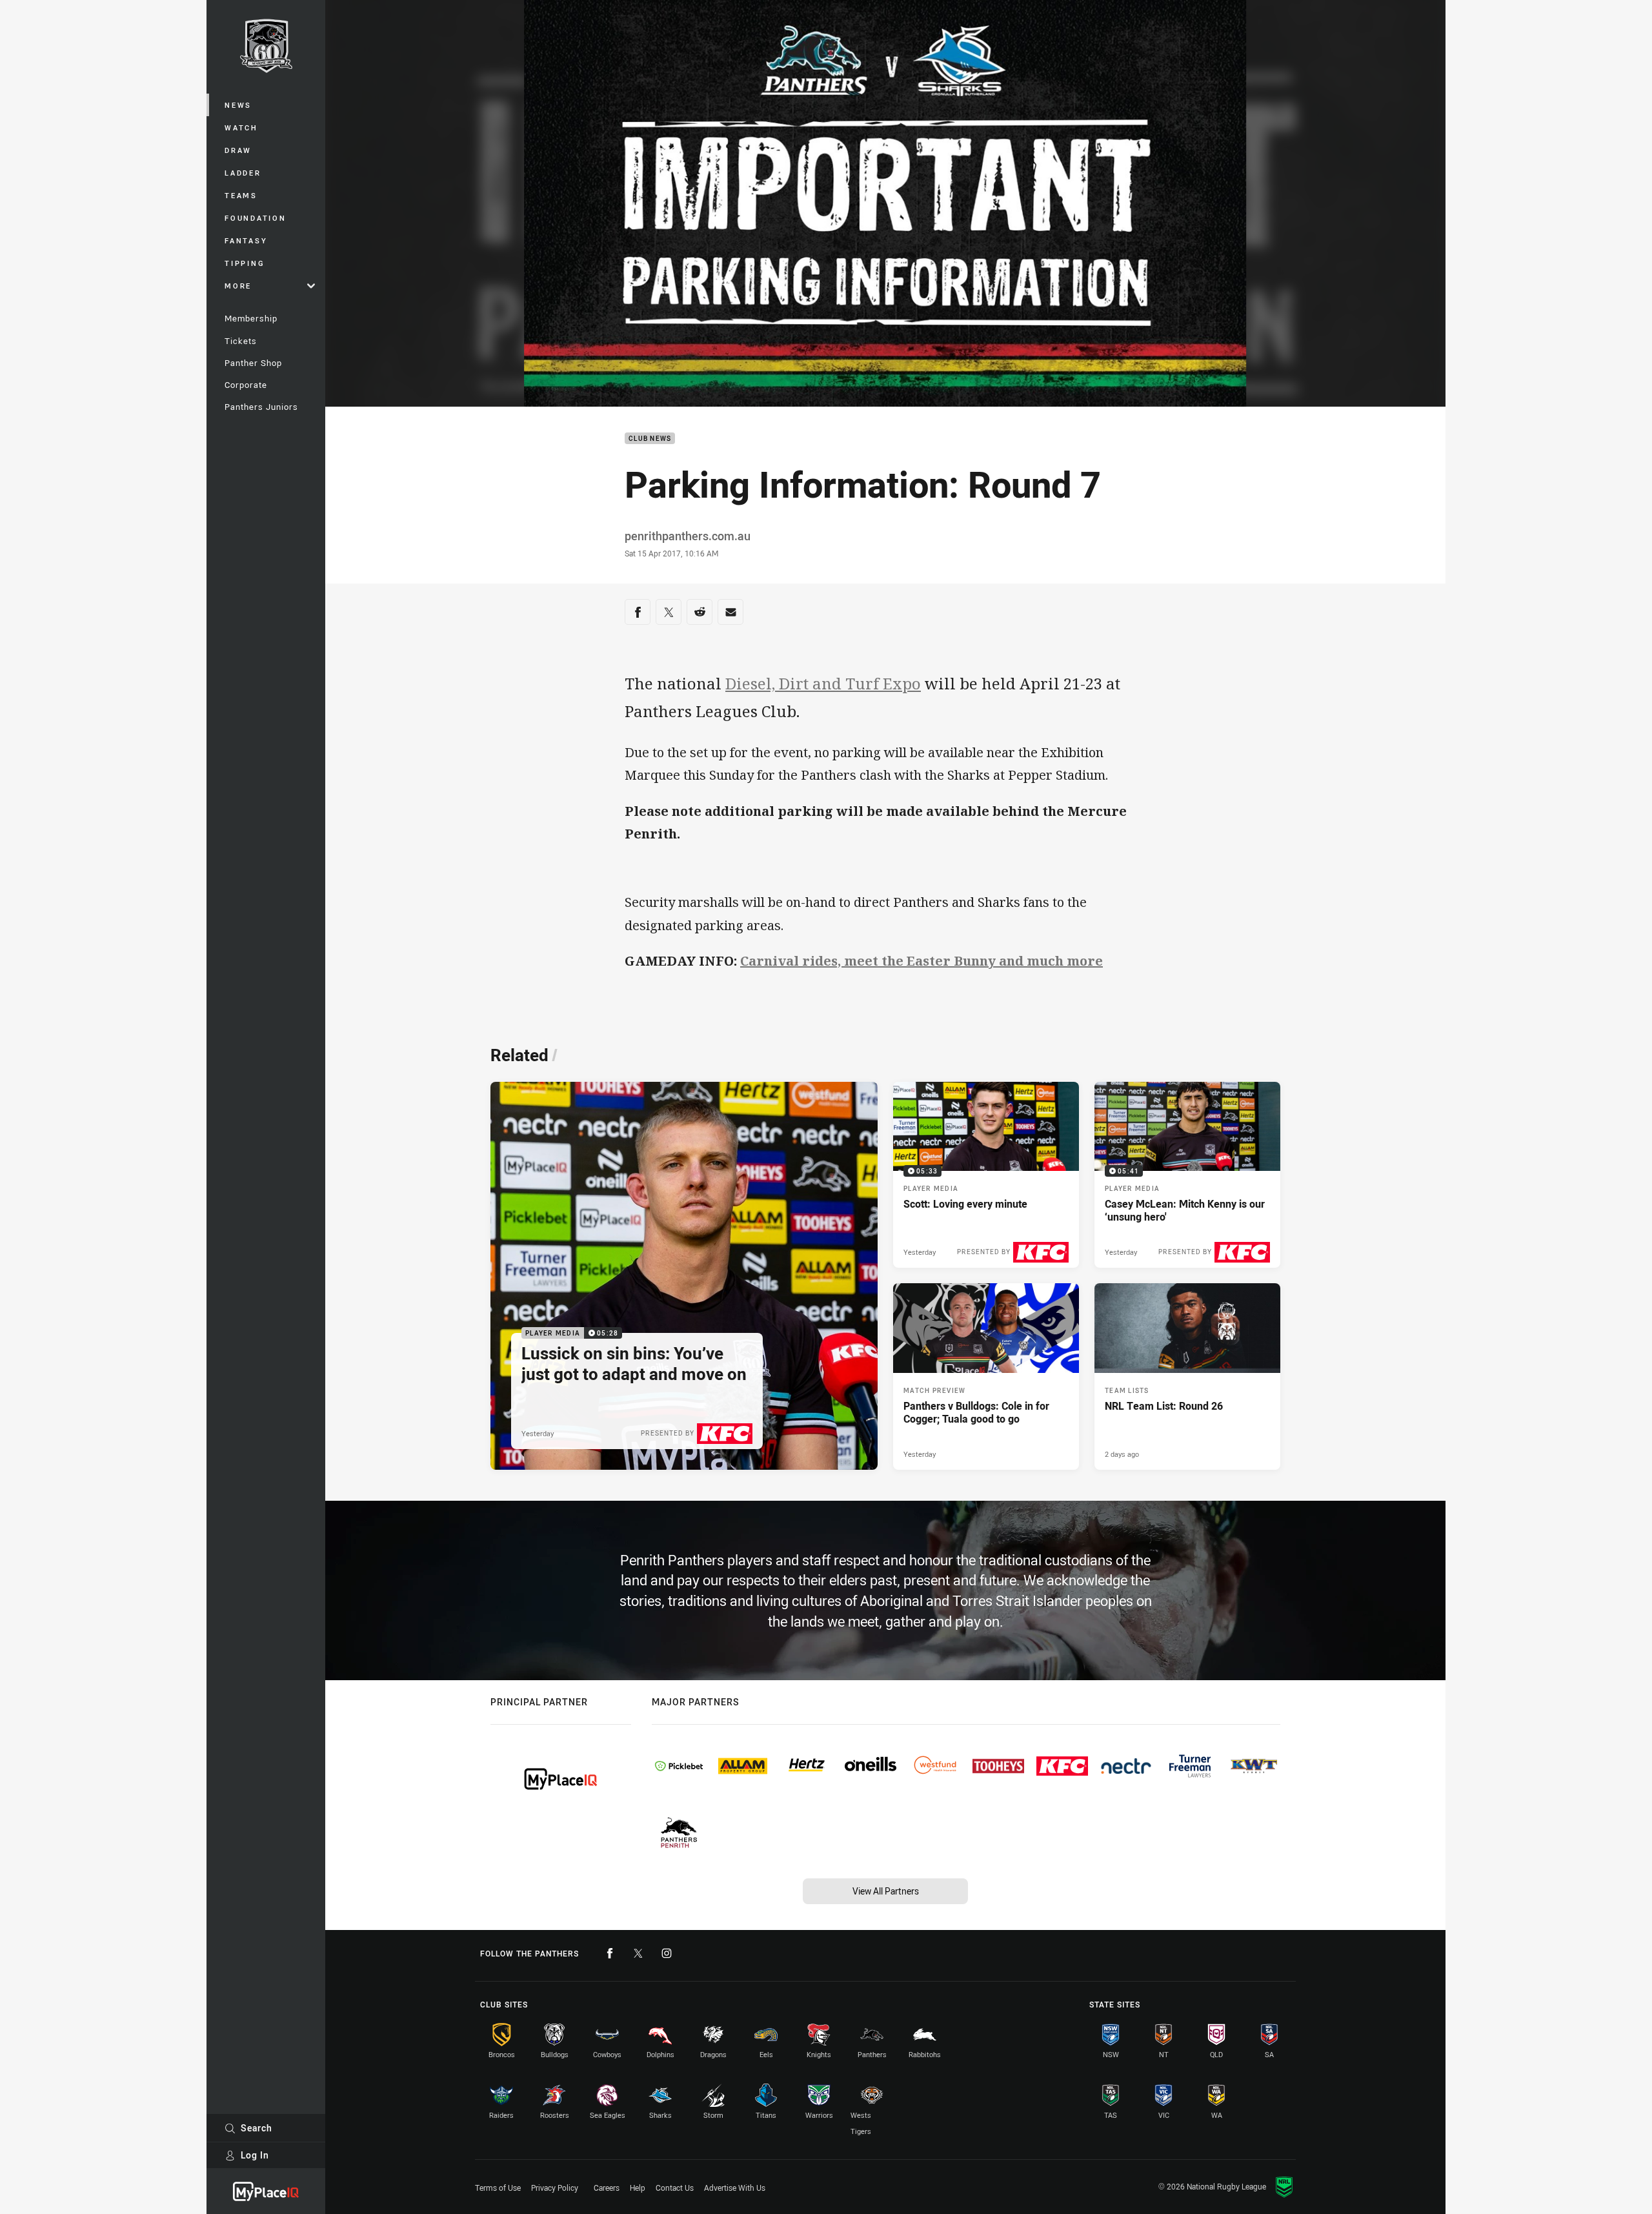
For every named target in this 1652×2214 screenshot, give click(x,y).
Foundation (256, 218)
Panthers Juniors (261, 407)
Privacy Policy (555, 2188)
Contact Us (675, 2188)
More (238, 286)
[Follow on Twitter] (638, 1953)
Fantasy (246, 240)
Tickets (241, 341)
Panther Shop (253, 363)
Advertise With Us (735, 2188)
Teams (241, 195)
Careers (607, 2188)
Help (638, 2188)
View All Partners (886, 1891)
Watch (241, 127)
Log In (255, 2155)
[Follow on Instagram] (667, 1953)
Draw (238, 150)
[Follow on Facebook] (610, 1953)
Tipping (245, 263)
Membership (251, 318)
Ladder (243, 173)
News (238, 105)
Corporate (246, 385)
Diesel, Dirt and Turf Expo (823, 683)
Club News (650, 439)
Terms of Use (498, 2188)
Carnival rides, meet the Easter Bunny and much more (922, 961)
